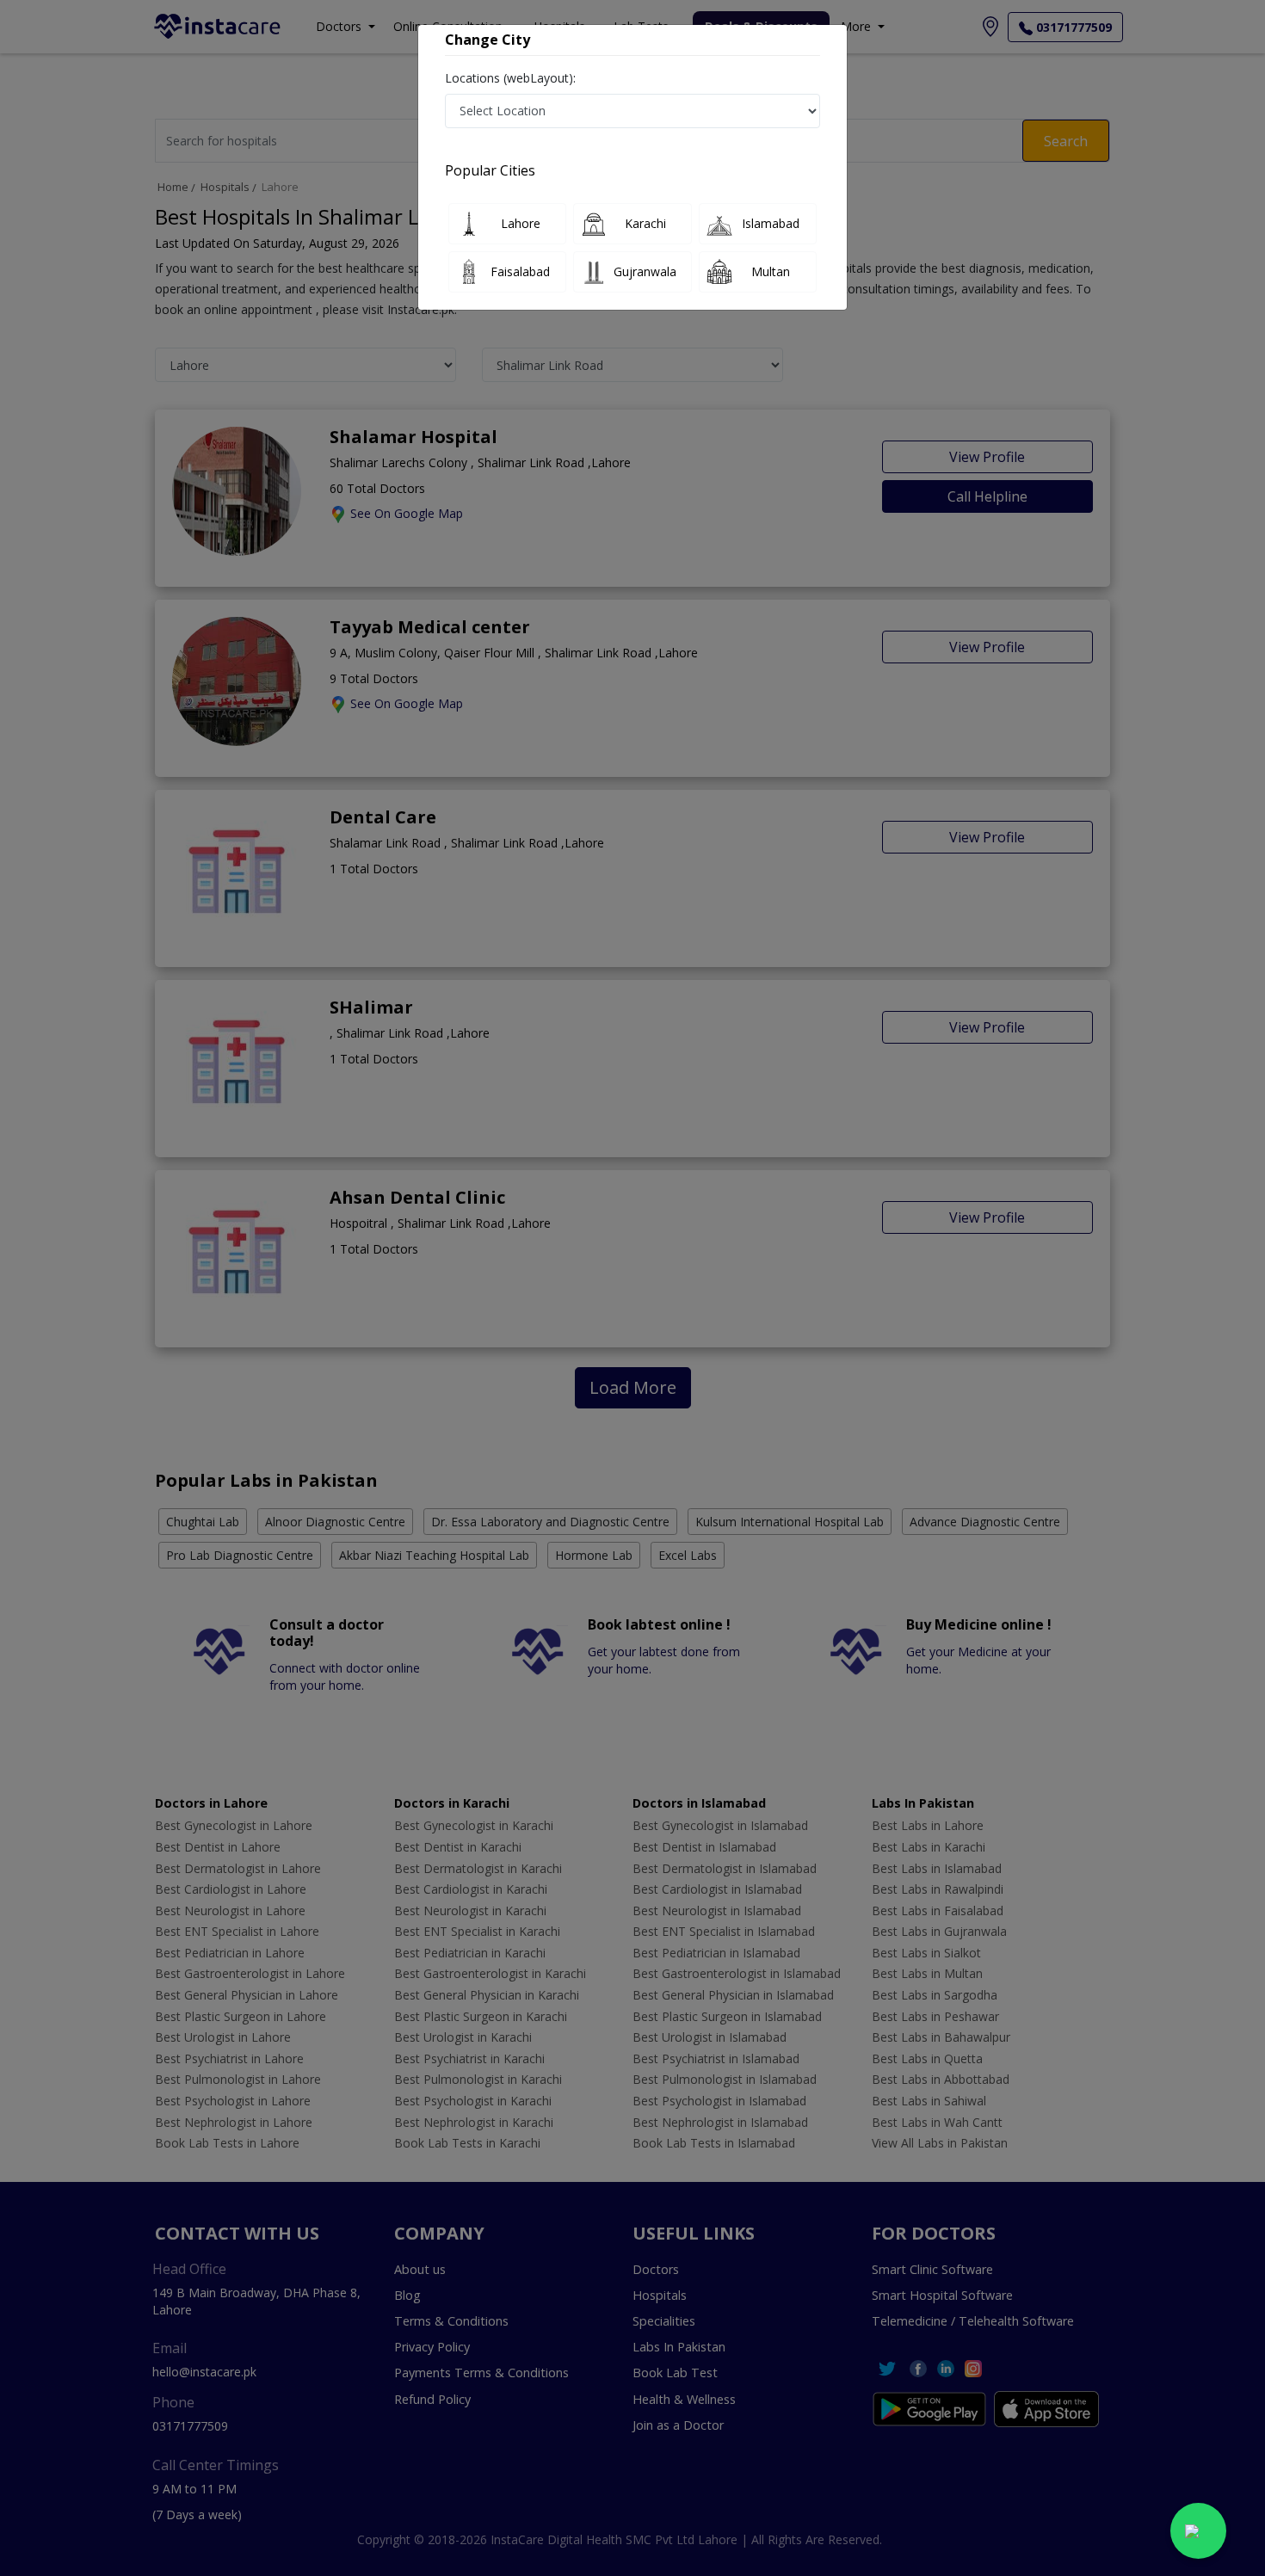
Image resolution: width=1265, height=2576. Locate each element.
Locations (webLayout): (510, 78)
